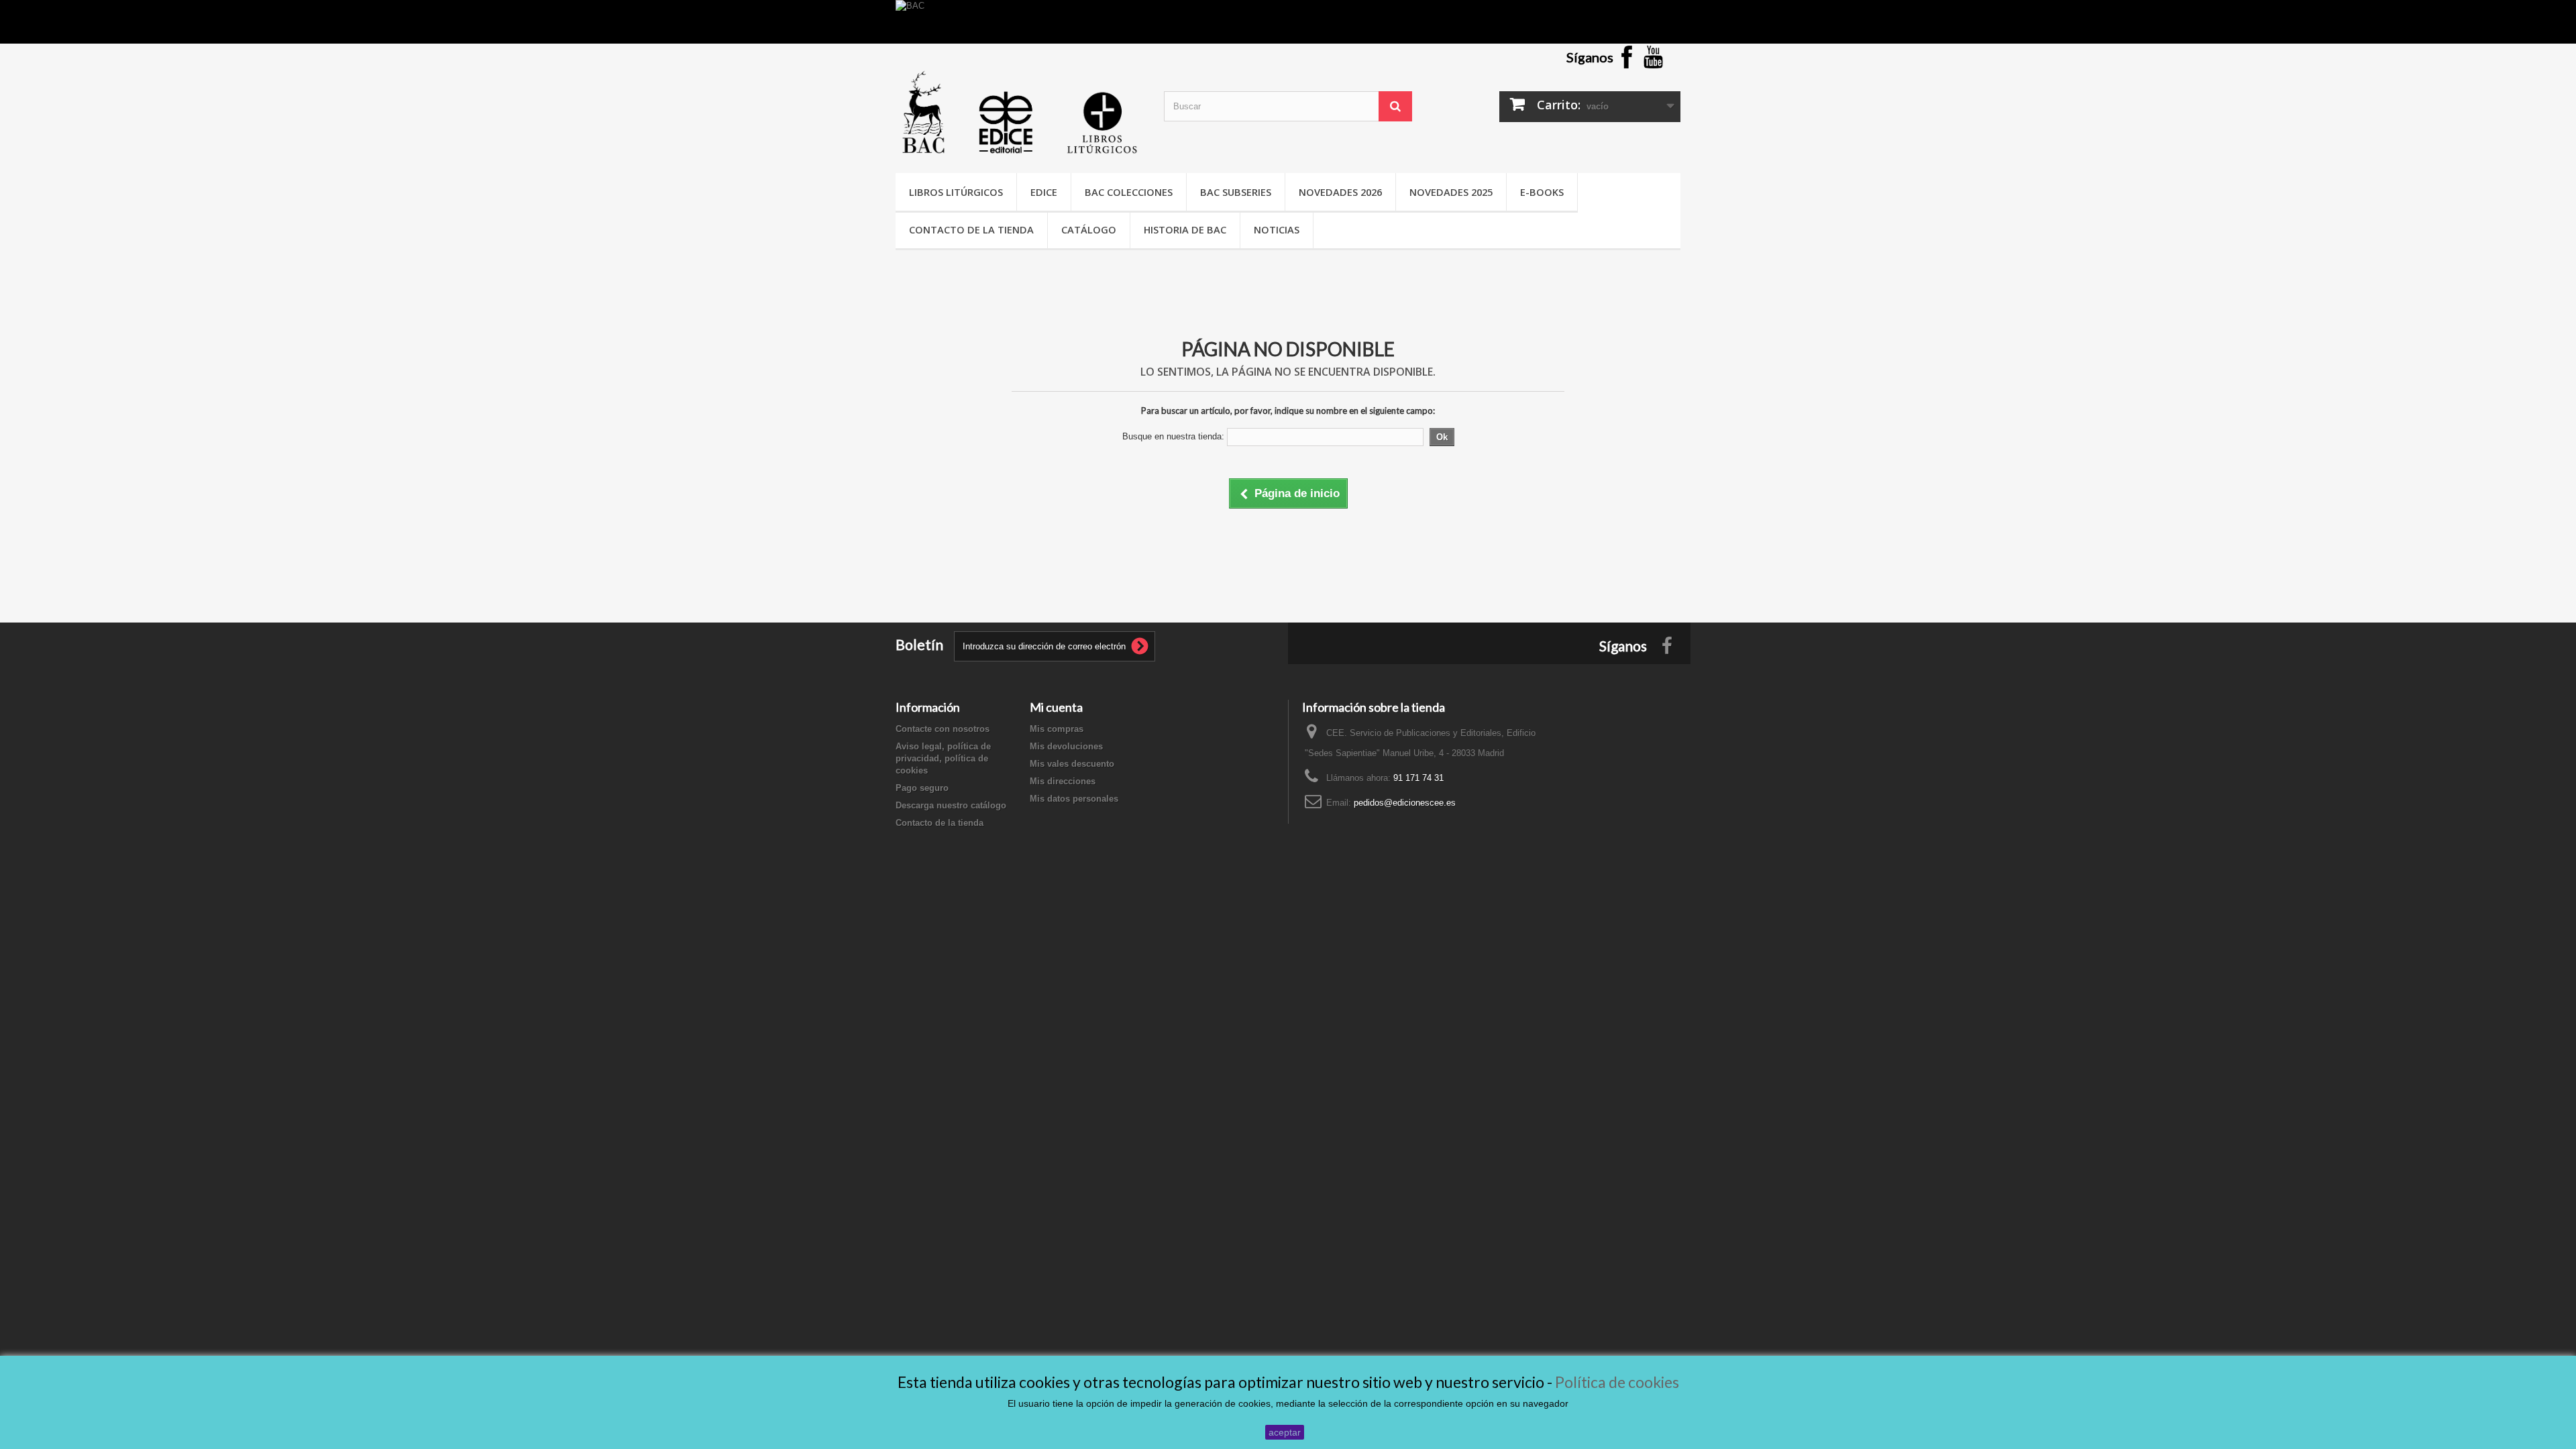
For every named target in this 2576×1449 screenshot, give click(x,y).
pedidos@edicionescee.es (1405, 803)
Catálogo (1089, 229)
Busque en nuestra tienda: (1173, 436)
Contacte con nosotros (943, 729)
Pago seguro (922, 788)
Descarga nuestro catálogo (951, 805)
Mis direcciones (1063, 781)
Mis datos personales (1074, 799)
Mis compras (1057, 729)
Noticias (1277, 229)
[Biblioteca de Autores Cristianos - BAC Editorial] (1020, 112)
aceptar (1285, 1432)
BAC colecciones (1129, 192)
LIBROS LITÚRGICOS (956, 192)
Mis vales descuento (1072, 764)
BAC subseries (1236, 192)
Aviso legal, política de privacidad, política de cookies (943, 758)
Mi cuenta (1056, 707)
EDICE (1044, 192)
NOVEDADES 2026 (1340, 192)
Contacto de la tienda (971, 229)
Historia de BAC (1185, 229)
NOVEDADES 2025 (1451, 192)
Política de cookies (1617, 1382)
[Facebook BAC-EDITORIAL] (1627, 56)
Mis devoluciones (1066, 746)
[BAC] (1288, 22)
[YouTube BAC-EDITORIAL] (1654, 56)
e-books (1542, 192)
